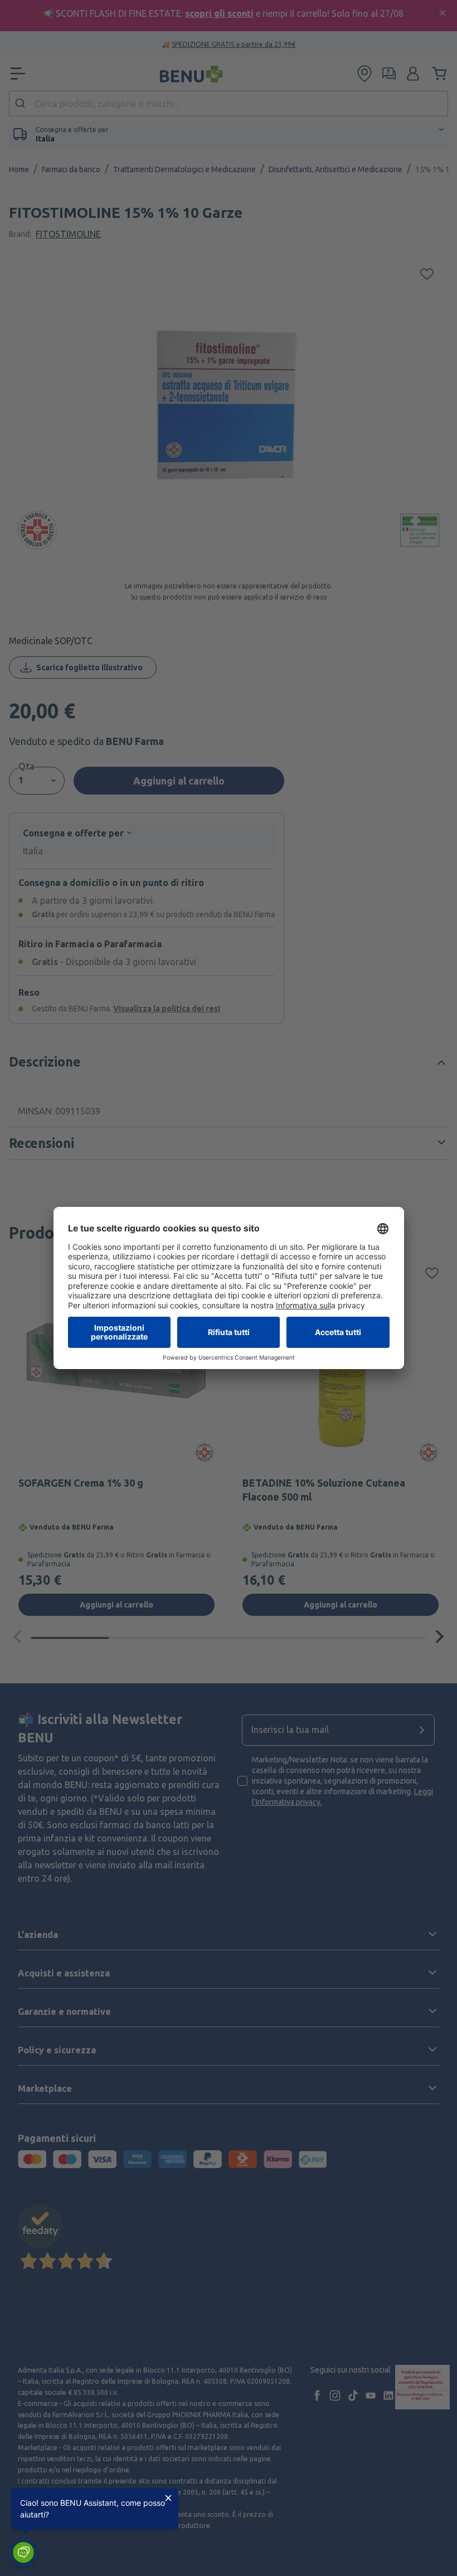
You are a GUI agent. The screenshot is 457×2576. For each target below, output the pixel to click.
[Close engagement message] (168, 2498)
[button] (23, 2553)
